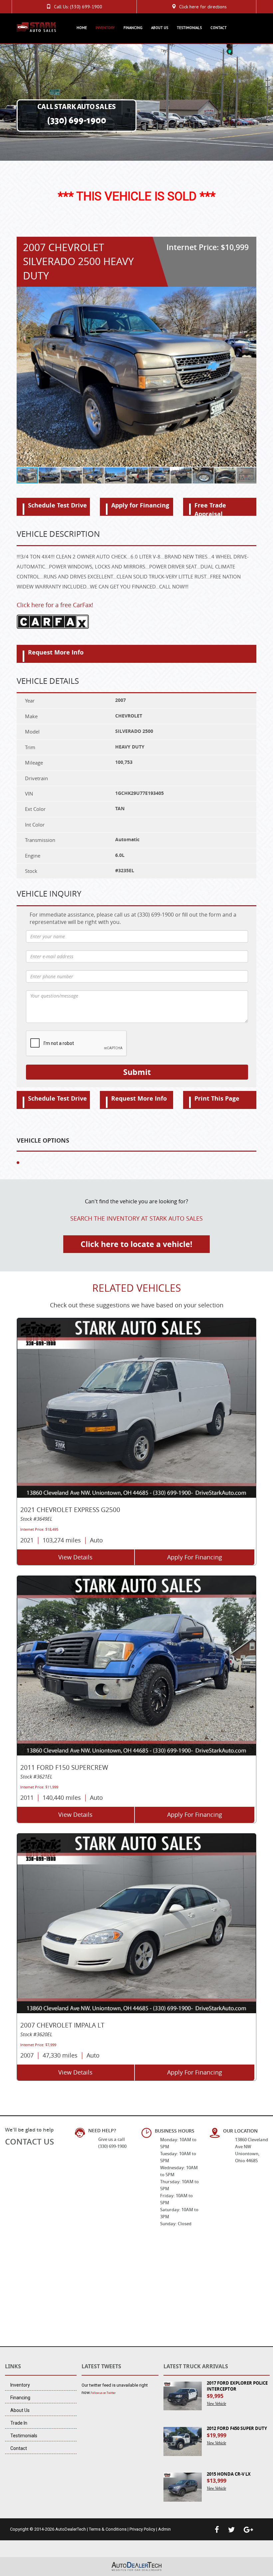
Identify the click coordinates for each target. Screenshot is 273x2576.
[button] (250, 377)
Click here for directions (203, 7)
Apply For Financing (195, 1557)
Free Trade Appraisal (210, 508)
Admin (164, 2529)
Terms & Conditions (108, 2529)
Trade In (19, 2423)
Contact (219, 28)
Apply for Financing (140, 505)
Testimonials (189, 28)
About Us (160, 28)
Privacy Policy (142, 2529)
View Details (75, 1557)
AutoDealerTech (71, 2529)
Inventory (105, 28)
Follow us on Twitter (103, 2393)
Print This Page (217, 1098)
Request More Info (56, 652)
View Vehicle (216, 2404)
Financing (133, 28)
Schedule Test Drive (57, 505)
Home (82, 28)
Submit (137, 1072)
